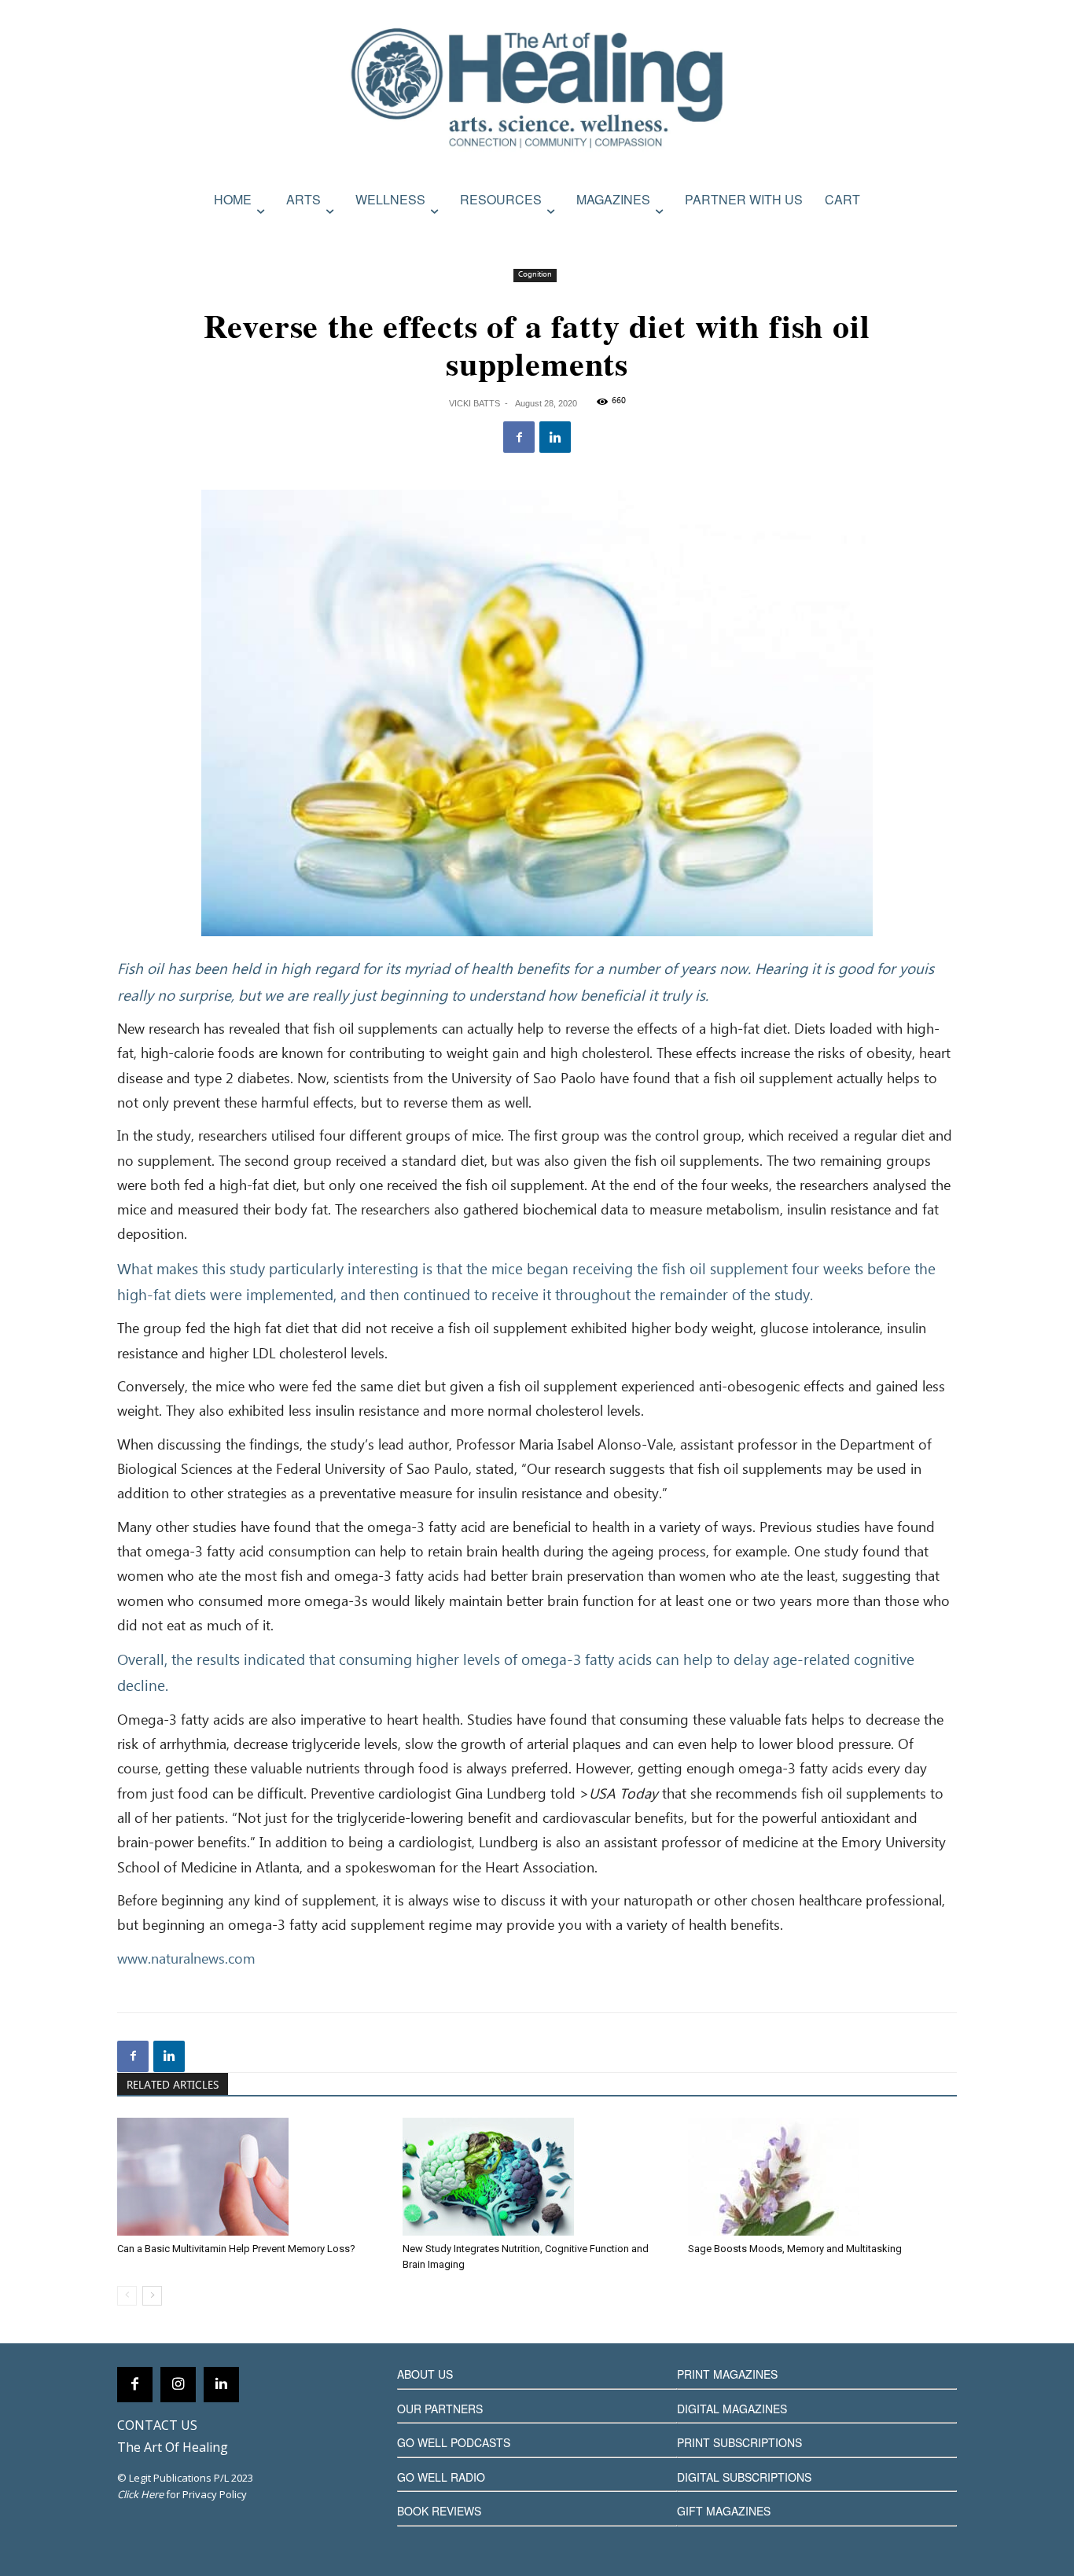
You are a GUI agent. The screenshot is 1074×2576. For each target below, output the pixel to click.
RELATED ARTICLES (173, 2085)
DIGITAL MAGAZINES (732, 2409)
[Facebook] (519, 437)
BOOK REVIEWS (439, 2511)
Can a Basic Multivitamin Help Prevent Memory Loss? (236, 2249)
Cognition (535, 275)
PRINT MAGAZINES (727, 2374)
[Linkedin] (555, 437)
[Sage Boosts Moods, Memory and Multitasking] (822, 2177)
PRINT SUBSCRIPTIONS (739, 2442)
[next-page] (152, 2296)
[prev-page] (127, 2296)
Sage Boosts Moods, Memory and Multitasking (795, 2249)
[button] (940, 233)
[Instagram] (178, 2385)
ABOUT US (425, 2374)
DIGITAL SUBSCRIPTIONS (744, 2477)
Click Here (140, 2494)
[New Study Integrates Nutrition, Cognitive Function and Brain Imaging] (537, 2177)
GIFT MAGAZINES (724, 2511)
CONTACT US (157, 2425)
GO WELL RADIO (441, 2477)
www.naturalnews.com (186, 1960)
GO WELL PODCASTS (454, 2442)
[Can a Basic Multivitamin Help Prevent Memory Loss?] (252, 2177)
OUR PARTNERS (440, 2409)
